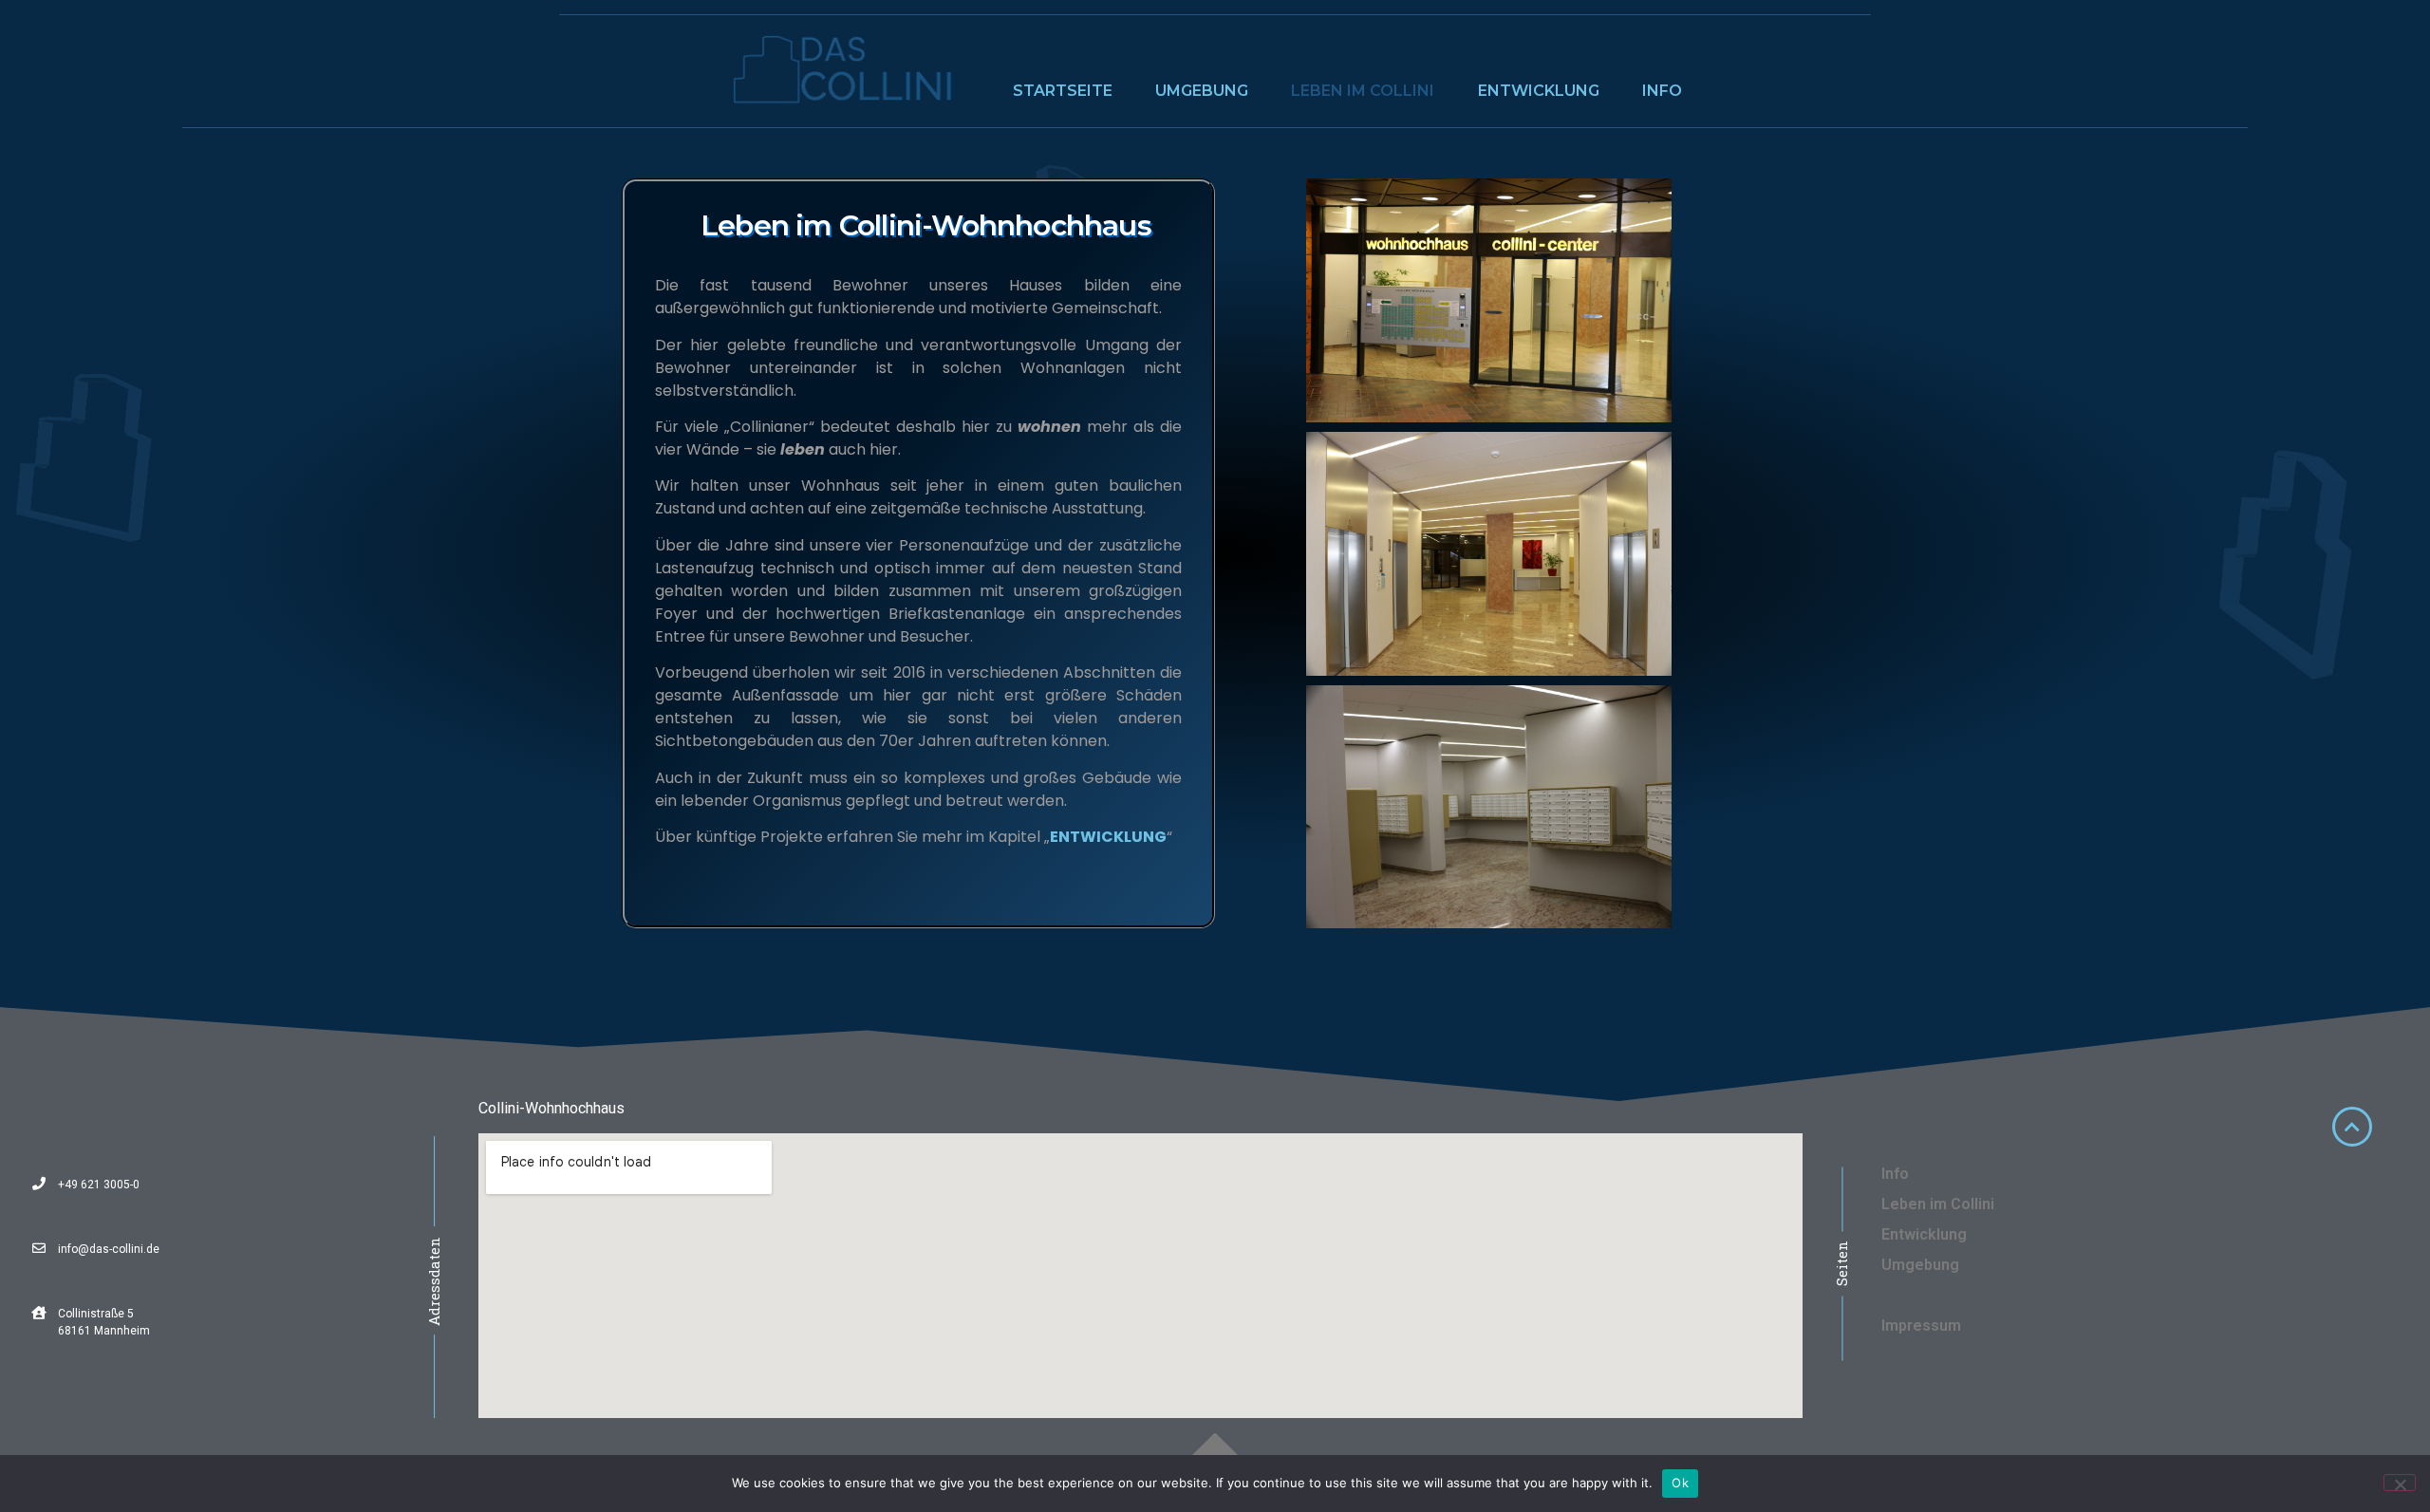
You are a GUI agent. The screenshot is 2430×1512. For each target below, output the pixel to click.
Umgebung (1202, 91)
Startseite (1063, 91)
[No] (2400, 1483)
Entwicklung (1539, 91)
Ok (1680, 1483)
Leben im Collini (1363, 91)
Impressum (1921, 1325)
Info (1662, 91)
